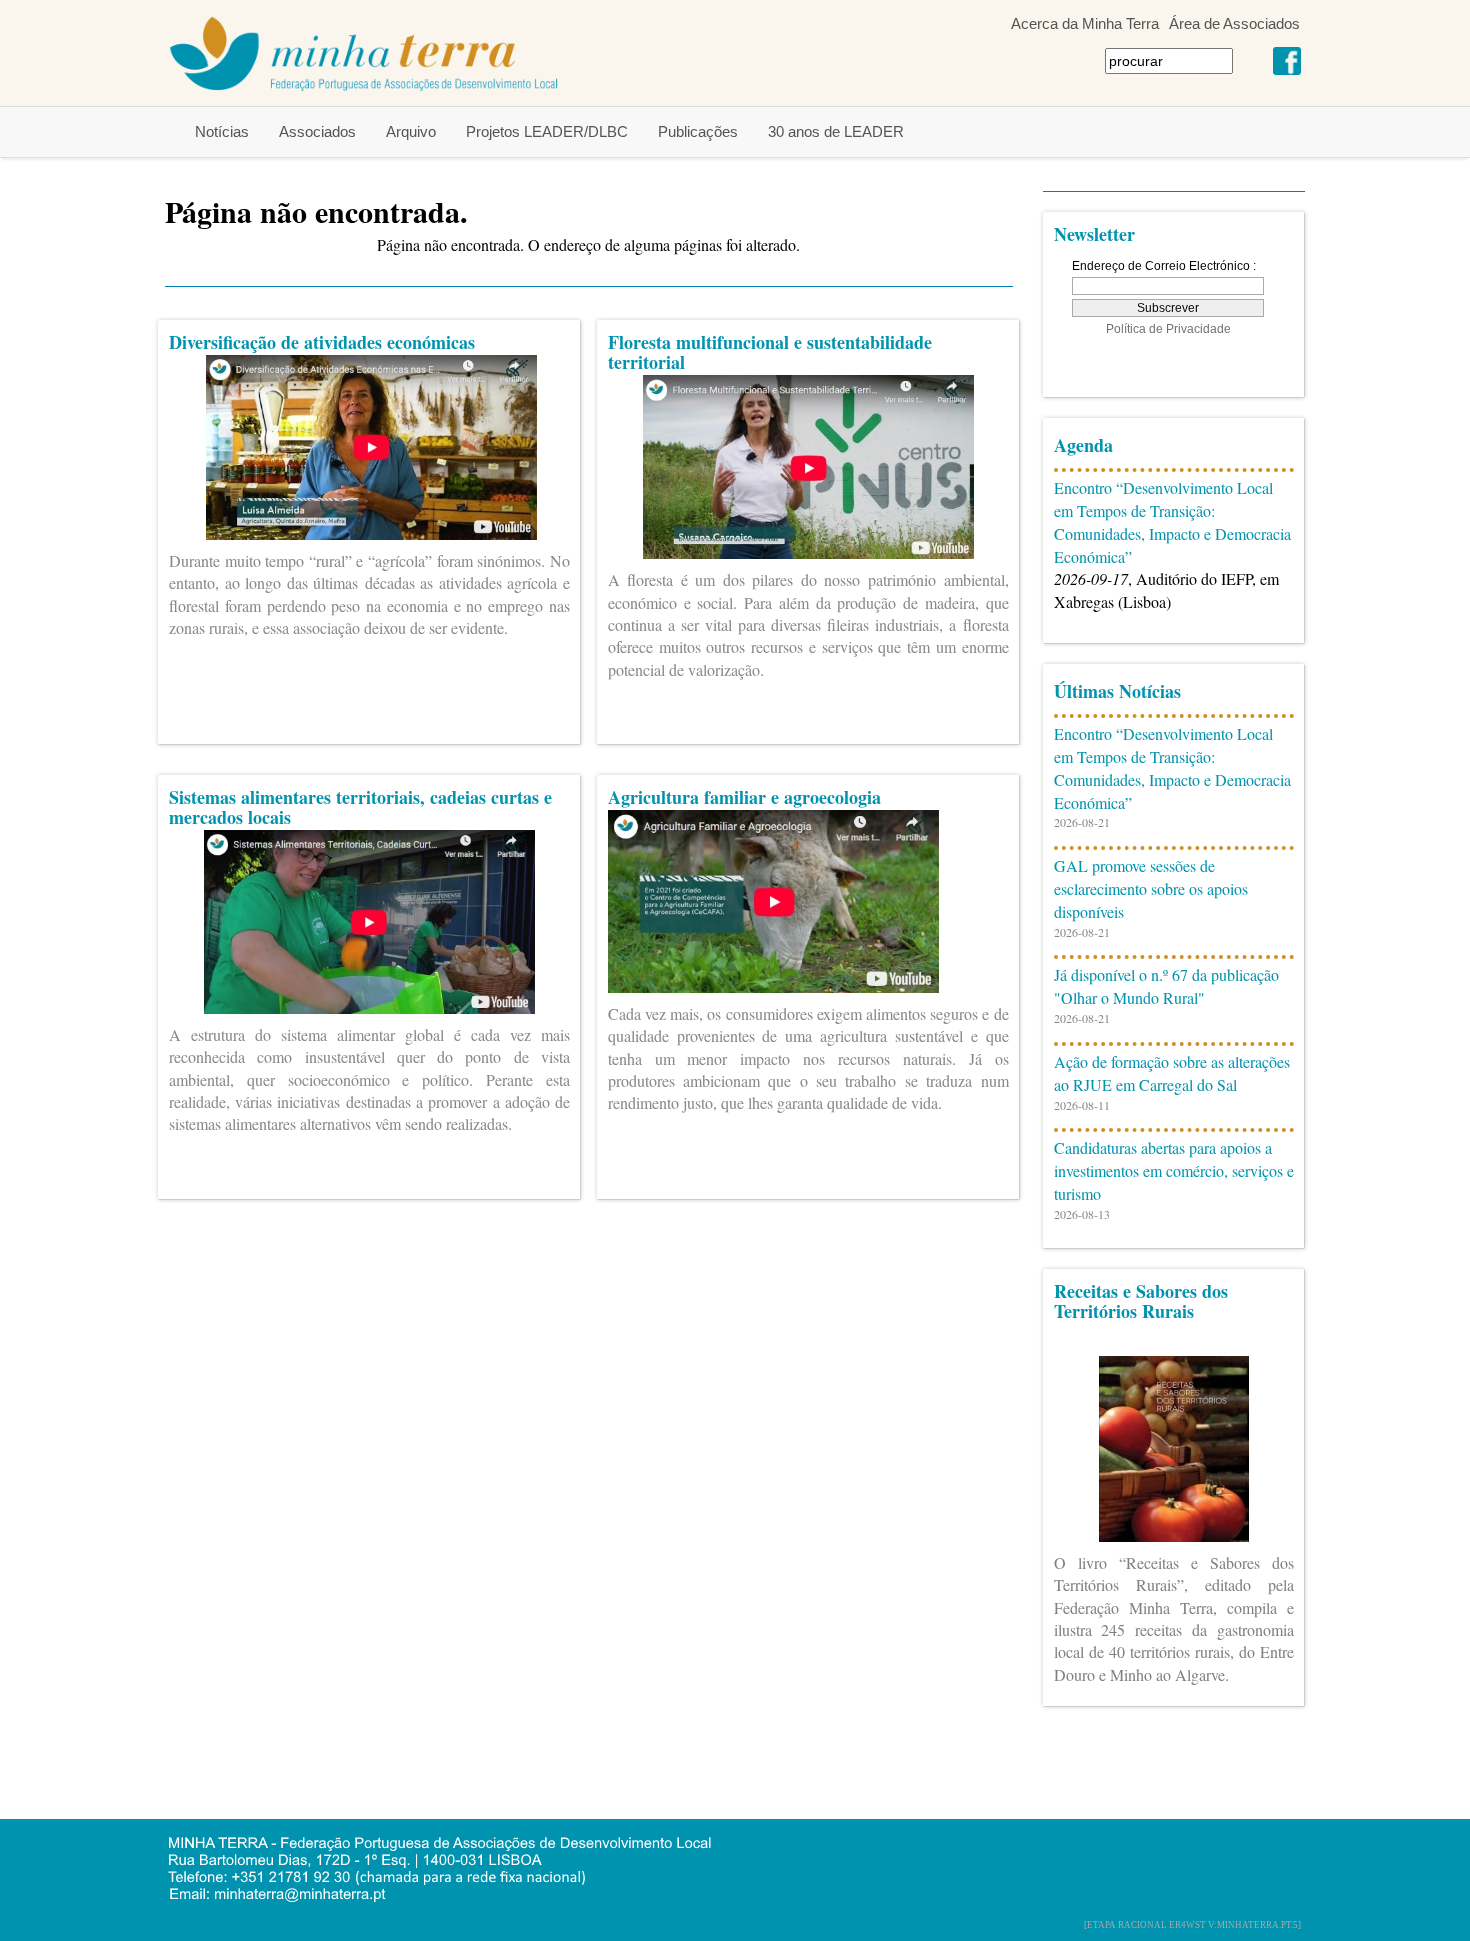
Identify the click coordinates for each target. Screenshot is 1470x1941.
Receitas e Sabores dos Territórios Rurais (1141, 1301)
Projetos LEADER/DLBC (547, 131)
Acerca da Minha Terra (1085, 23)
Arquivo (411, 131)
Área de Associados (1234, 23)
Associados (317, 131)
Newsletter (1094, 234)
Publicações (698, 131)
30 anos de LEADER (836, 131)
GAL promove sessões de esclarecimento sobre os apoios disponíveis (1151, 888)
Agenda (1083, 445)
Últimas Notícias (1117, 691)
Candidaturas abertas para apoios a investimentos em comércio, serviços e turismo (1174, 1170)
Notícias (222, 131)
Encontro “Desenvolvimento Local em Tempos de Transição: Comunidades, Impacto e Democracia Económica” (1172, 522)
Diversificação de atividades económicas (322, 342)
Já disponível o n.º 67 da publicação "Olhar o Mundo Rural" (1166, 986)
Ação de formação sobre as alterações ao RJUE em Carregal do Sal (1172, 1073)
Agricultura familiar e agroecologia (744, 797)
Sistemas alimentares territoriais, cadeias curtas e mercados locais (360, 807)
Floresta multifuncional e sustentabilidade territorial (770, 352)
